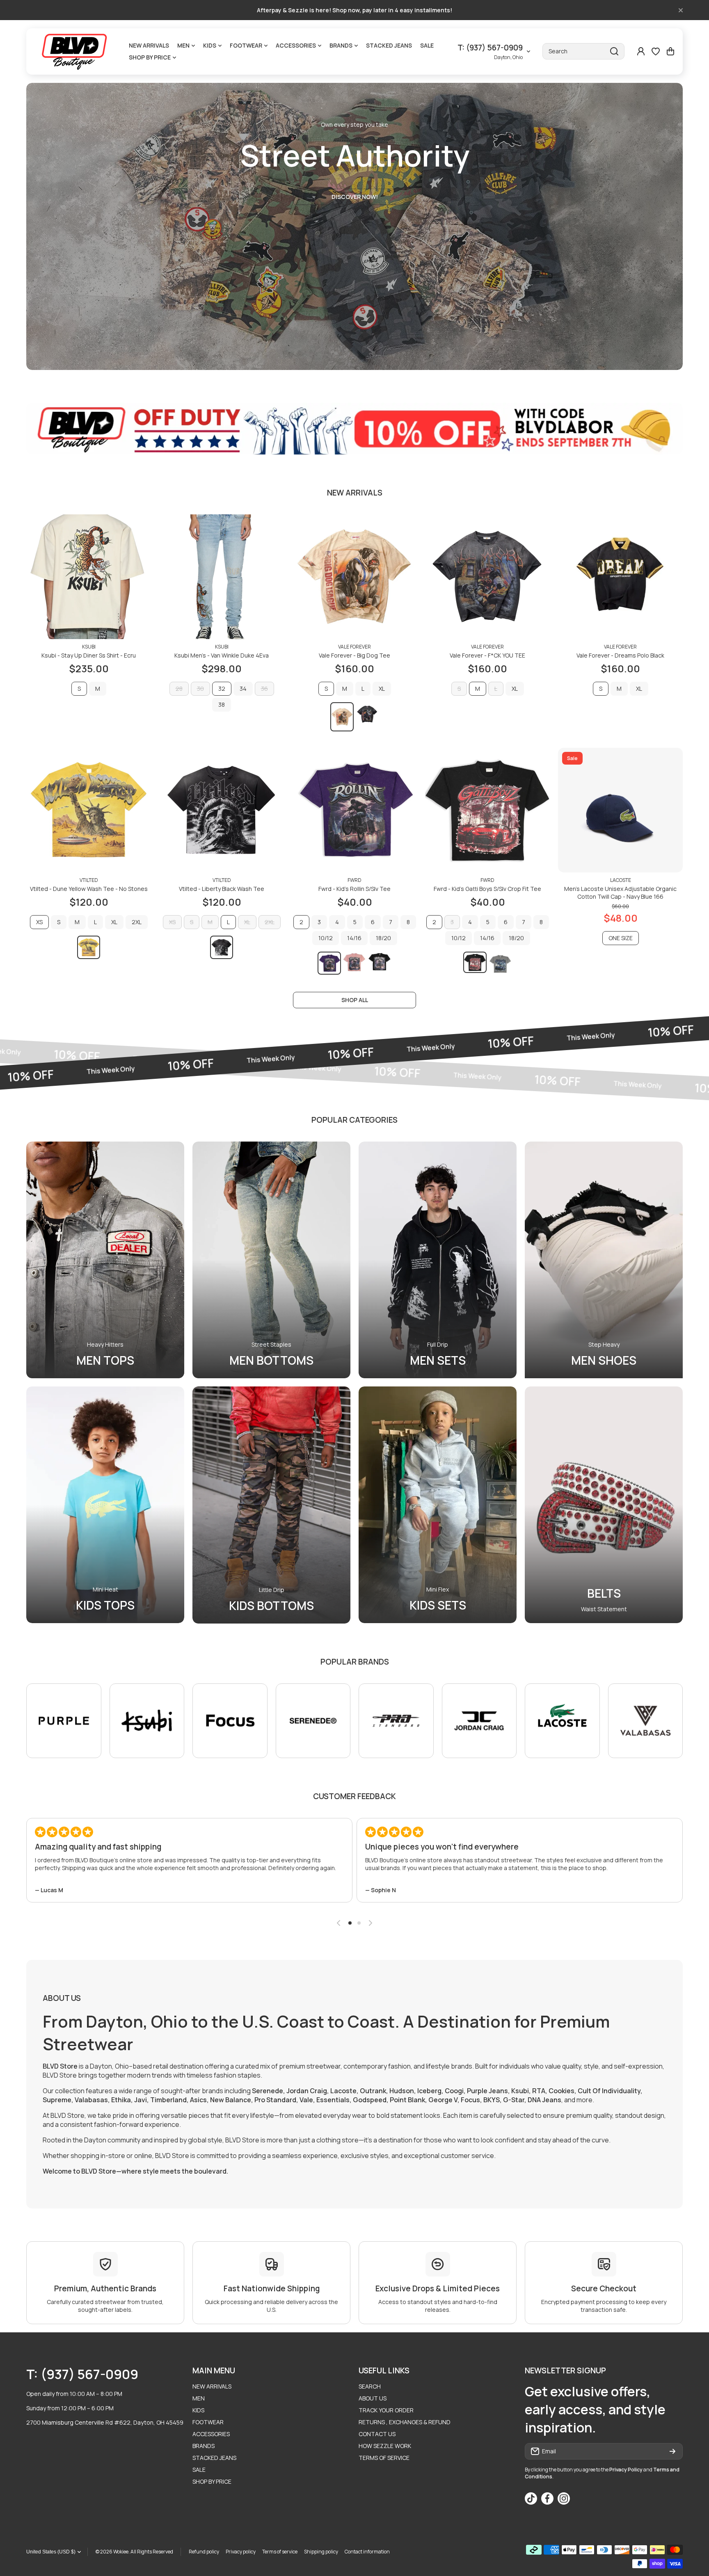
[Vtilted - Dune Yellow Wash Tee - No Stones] (89, 810)
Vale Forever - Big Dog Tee (354, 655)
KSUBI (89, 647)
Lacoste (621, 880)
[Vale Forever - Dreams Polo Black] (620, 577)
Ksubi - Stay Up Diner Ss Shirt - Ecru (89, 655)
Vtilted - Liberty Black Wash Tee (222, 889)
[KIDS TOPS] (105, 1505)
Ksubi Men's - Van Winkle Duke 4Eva (222, 655)
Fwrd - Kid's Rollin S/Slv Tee (354, 889)
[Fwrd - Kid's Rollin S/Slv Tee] (354, 810)
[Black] (380, 962)
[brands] (64, 1721)
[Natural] (342, 717)
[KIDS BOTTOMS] (271, 1505)
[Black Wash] (367, 714)
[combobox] (583, 51)
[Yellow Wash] (89, 947)
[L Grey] (500, 964)
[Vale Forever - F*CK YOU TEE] (487, 577)
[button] (670, 51)
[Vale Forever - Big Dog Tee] (354, 577)
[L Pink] (355, 962)
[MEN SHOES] (604, 1260)
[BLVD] (75, 51)
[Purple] (329, 963)
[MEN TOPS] (105, 1260)
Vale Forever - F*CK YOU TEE (487, 655)
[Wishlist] (656, 51)
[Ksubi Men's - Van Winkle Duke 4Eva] (222, 577)
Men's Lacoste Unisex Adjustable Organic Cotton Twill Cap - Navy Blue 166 (620, 893)
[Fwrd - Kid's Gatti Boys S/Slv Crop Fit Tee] (487, 810)
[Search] (614, 51)
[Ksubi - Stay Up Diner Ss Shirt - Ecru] (89, 577)
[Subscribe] (672, 2451)
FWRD (354, 880)
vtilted (89, 880)
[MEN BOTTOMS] (271, 1260)
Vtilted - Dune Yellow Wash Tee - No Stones (89, 889)
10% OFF (79, 1072)
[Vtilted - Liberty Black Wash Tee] (222, 810)
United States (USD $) (51, 2552)
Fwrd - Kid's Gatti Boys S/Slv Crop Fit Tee (487, 889)
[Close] (681, 10)
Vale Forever (354, 647)
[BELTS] (604, 1505)
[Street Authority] (354, 226)
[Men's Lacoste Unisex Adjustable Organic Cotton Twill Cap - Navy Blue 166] (620, 810)
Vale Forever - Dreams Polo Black (620, 655)
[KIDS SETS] (438, 1505)
